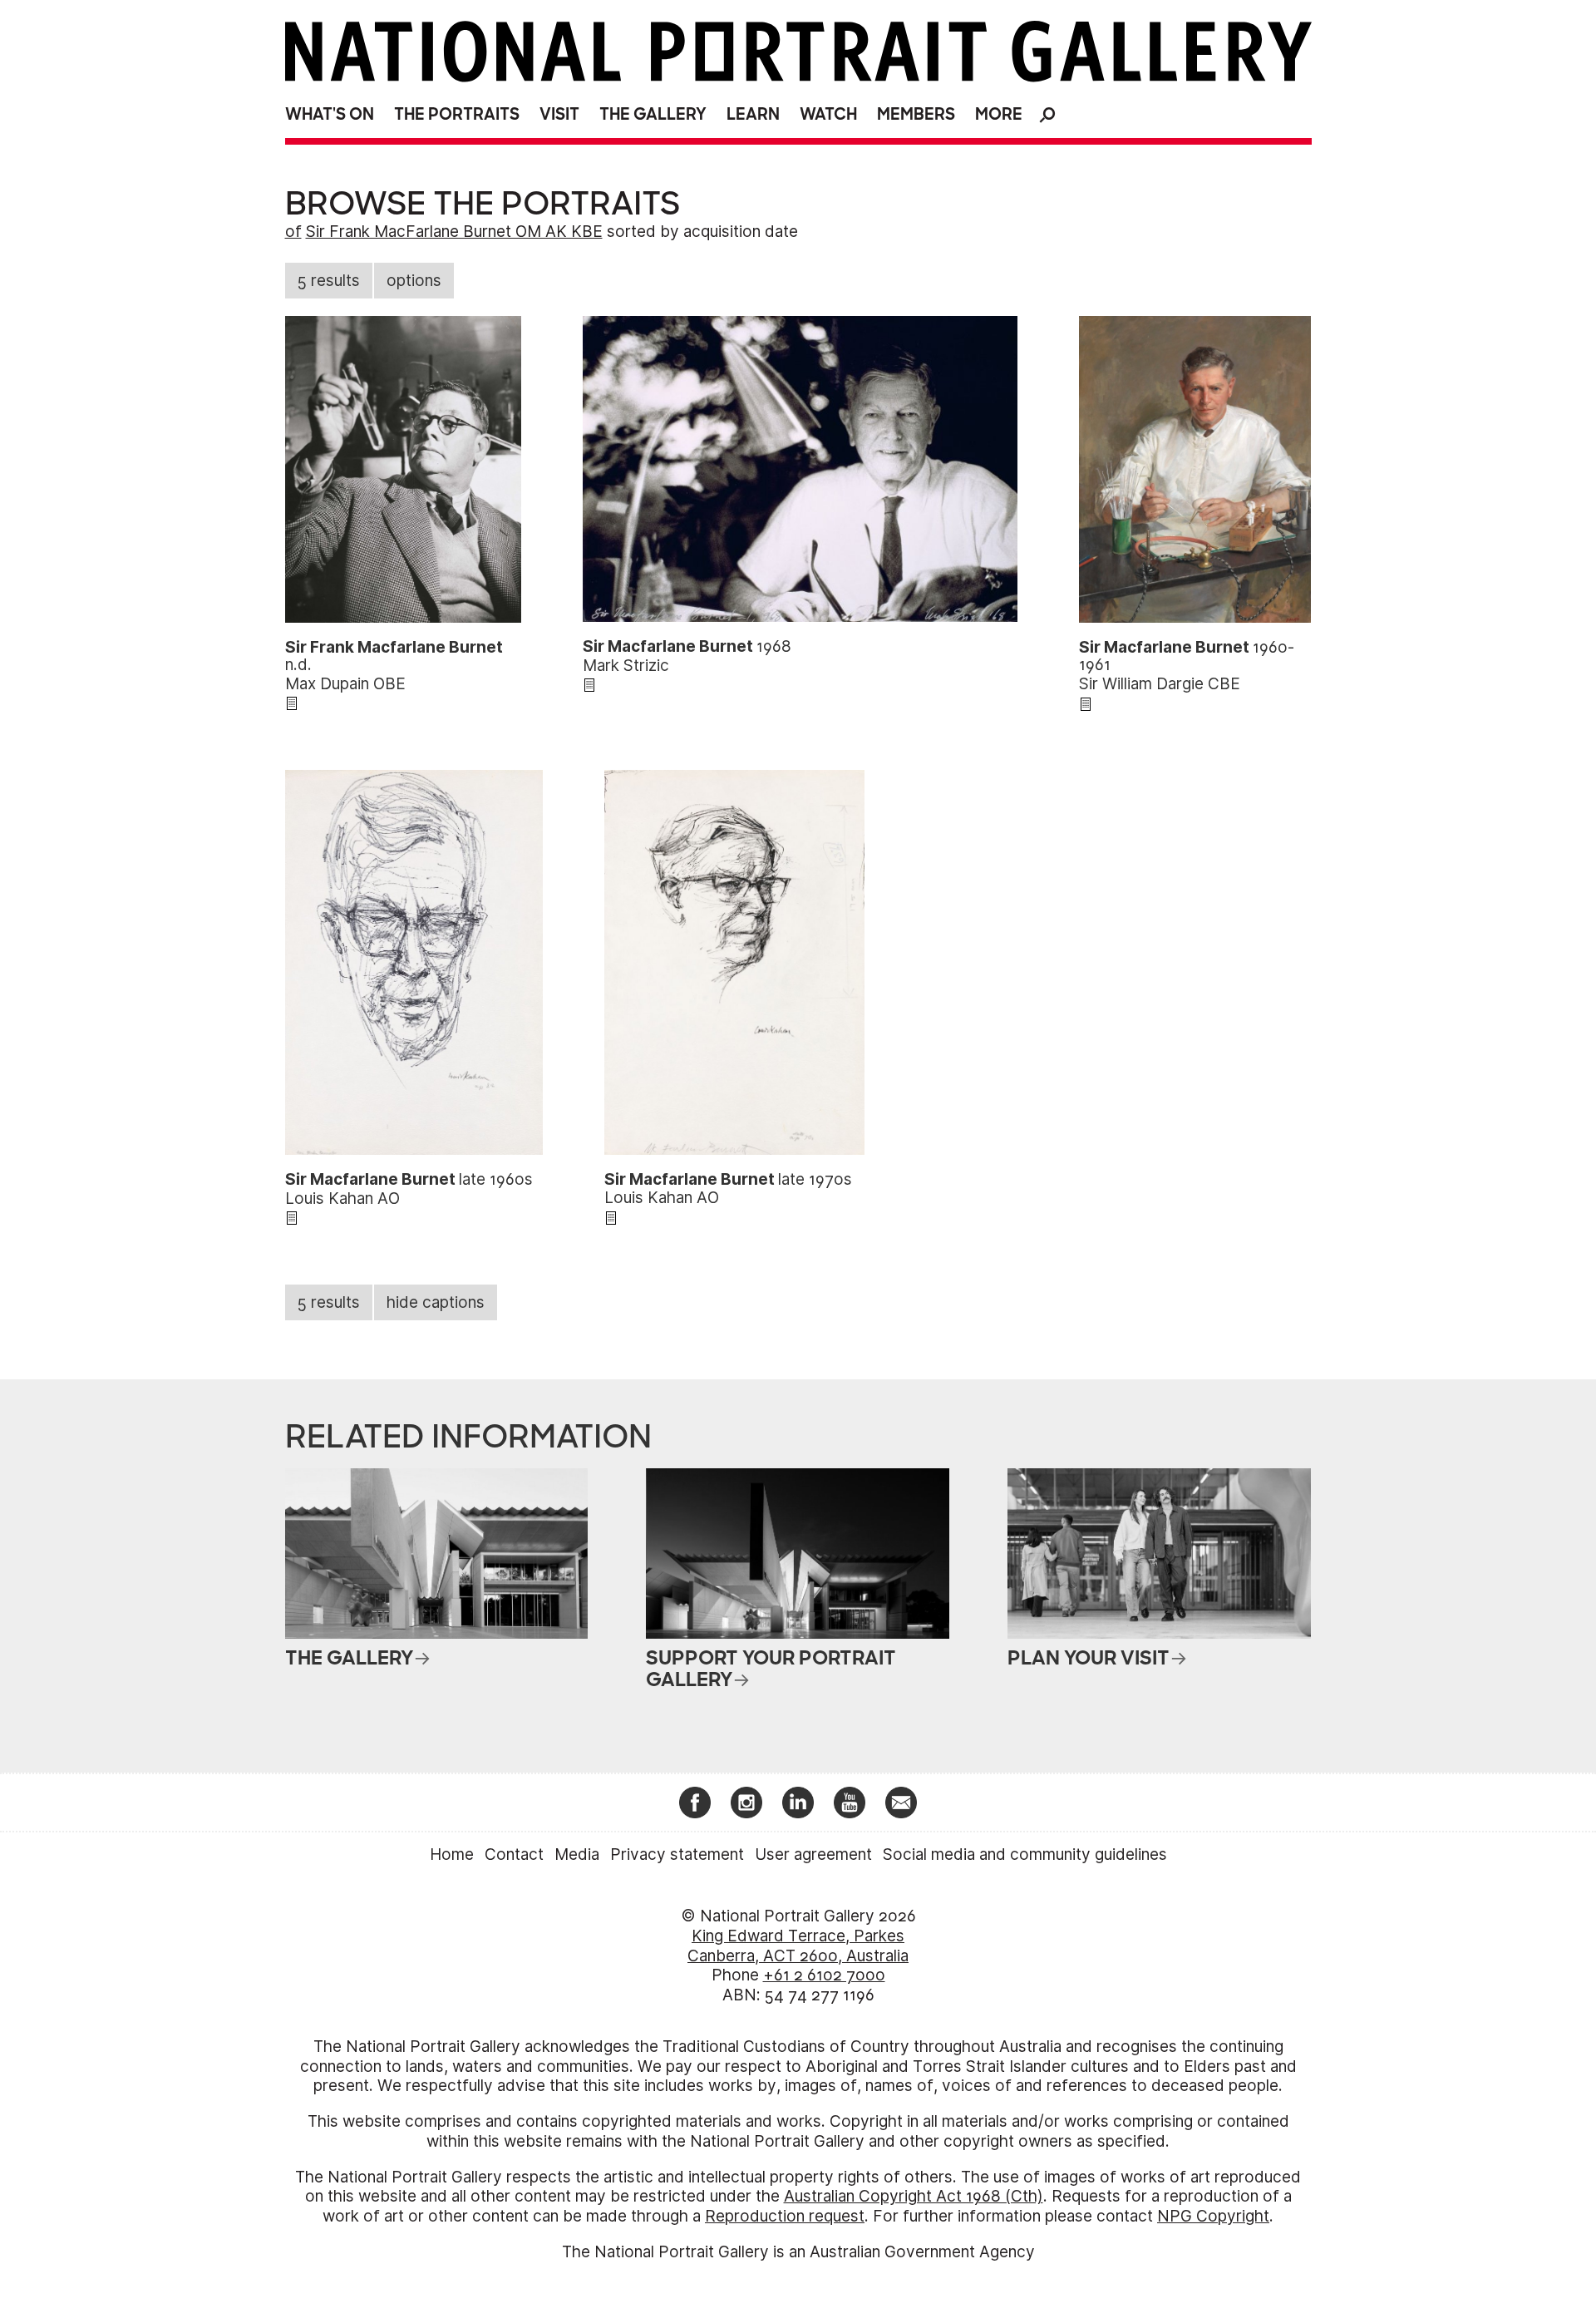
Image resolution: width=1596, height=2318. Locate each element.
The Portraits (457, 114)
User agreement (813, 1854)
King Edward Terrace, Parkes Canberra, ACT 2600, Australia (798, 1946)
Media (577, 1854)
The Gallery (653, 114)
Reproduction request (785, 2216)
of (293, 232)
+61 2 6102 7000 (824, 1975)
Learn (753, 114)
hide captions (436, 1302)
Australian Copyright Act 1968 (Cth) (914, 2196)
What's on (330, 114)
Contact (514, 1854)
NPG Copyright (1213, 2216)
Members (916, 114)
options (414, 281)
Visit (559, 114)
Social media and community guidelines (1025, 1854)
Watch (828, 114)
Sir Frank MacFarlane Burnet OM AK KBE (454, 232)
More (999, 114)
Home (452, 1854)
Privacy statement (677, 1854)
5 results (329, 281)
